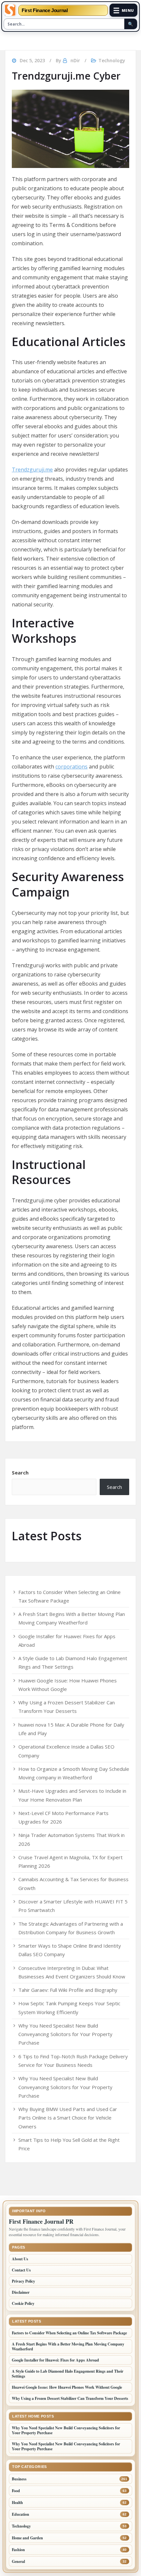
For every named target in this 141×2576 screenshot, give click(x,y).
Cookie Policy (23, 2303)
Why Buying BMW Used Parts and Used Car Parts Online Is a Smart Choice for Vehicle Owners (68, 2118)
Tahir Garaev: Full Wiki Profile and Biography (68, 1990)
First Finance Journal (45, 10)
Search (20, 1473)
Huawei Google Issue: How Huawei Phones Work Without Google (67, 2387)
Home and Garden (27, 2538)
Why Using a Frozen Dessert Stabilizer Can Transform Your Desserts (70, 2398)
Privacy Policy (23, 2281)
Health (17, 2502)
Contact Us (21, 2270)
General (18, 2561)
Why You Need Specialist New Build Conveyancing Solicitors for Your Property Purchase (65, 2034)
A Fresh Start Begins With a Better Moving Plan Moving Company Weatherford (68, 2346)
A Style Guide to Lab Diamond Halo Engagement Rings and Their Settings (68, 2374)
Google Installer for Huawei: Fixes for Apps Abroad (55, 2360)
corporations (71, 767)
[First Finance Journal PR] (10, 10)
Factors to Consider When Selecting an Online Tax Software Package (69, 2333)
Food (16, 2491)
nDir (75, 60)
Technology (112, 60)
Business (19, 2479)
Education (20, 2514)
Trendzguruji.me (32, 470)
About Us (20, 2259)
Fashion (18, 2550)
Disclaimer (21, 2292)
